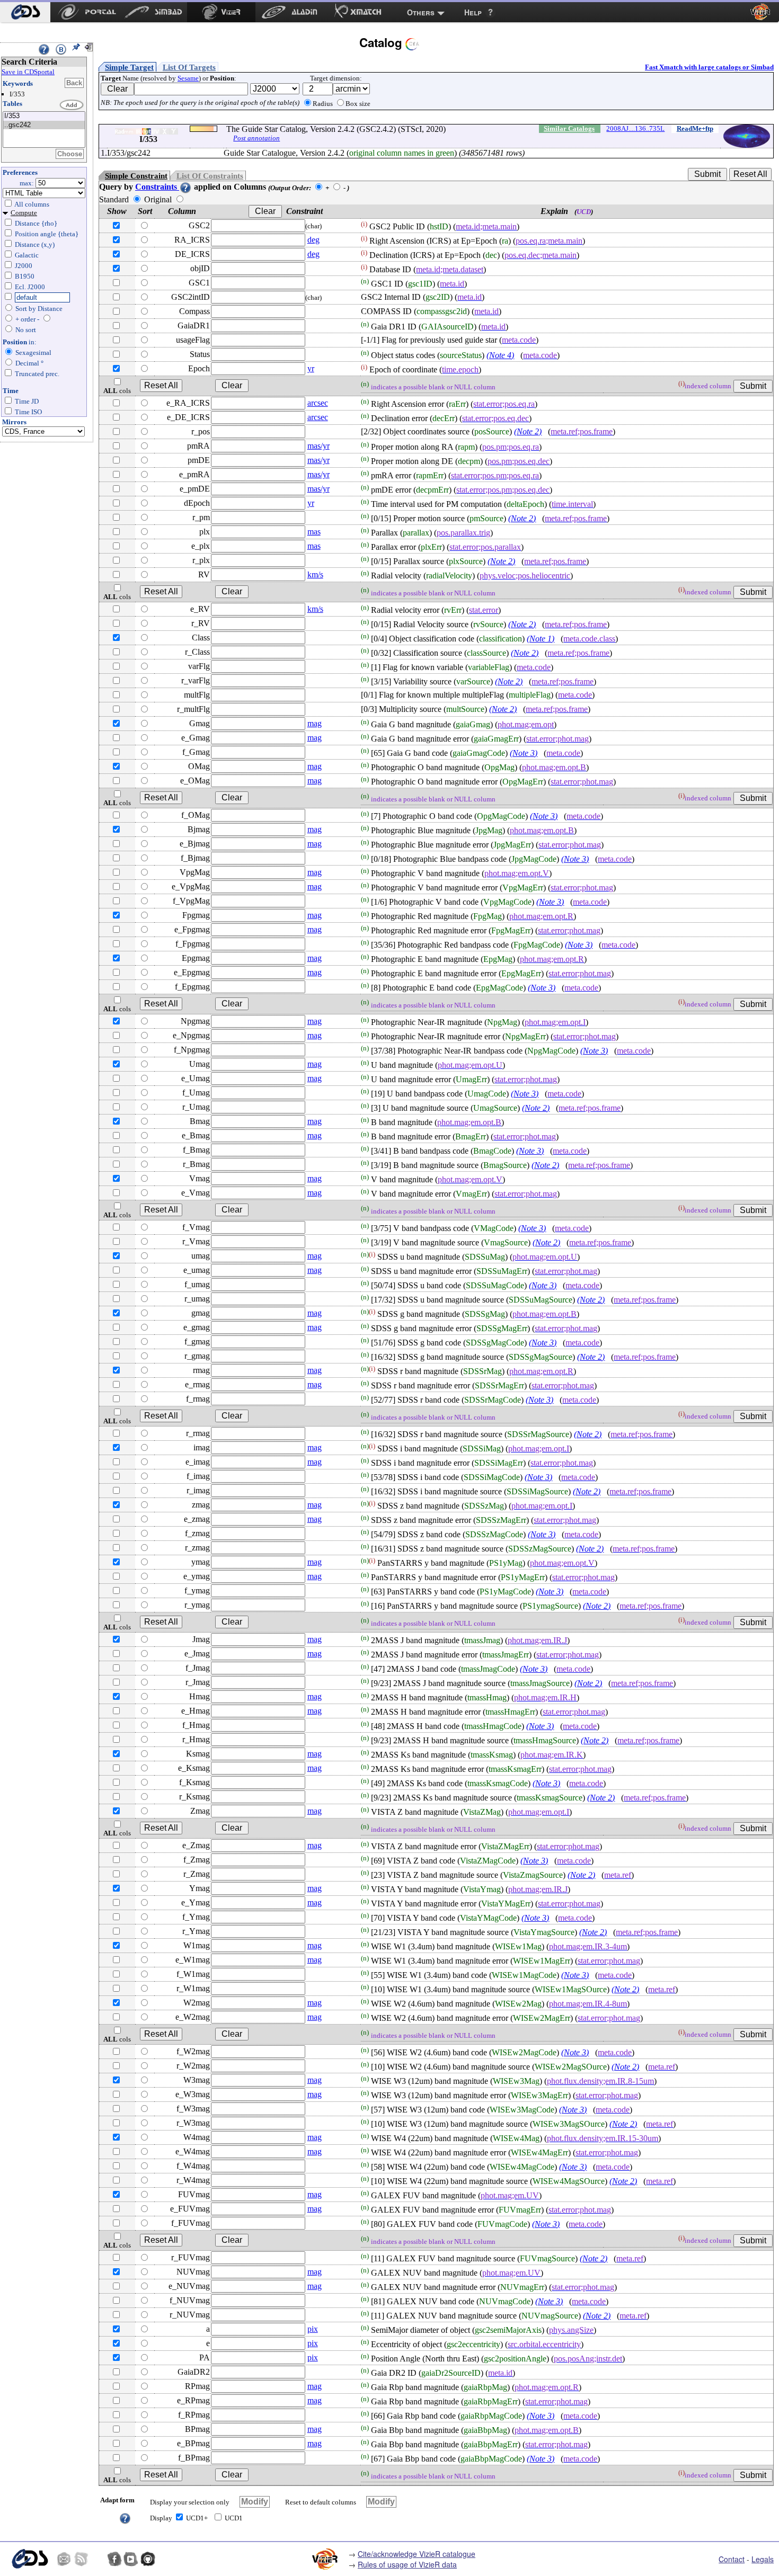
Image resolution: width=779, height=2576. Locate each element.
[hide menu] (88, 47)
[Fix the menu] (76, 47)
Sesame (188, 78)
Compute (24, 213)
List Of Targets (189, 67)
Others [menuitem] (421, 12)
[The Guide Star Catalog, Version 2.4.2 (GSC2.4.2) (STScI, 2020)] (44, 116)
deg (313, 240)
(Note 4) (500, 355)
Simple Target (129, 67)
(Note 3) (524, 753)
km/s (315, 574)
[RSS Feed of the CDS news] (81, 2559)
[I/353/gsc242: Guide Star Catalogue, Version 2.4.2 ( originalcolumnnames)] (44, 125)
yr (311, 368)
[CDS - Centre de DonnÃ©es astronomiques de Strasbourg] (29, 2559)
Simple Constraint (136, 176)
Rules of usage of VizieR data (407, 2564)
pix (313, 2329)
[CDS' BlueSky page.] (98, 2559)
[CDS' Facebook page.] (114, 2559)
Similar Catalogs (569, 128)
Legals (763, 2559)
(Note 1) (541, 639)
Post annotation (256, 138)
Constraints (157, 187)
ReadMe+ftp (695, 128)
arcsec (318, 403)
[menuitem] (25, 12)
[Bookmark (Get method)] (61, 49)
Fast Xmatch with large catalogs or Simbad (709, 67)
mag (315, 723)
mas (314, 532)
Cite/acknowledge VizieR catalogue (417, 2554)
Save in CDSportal (28, 72)
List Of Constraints (210, 176)
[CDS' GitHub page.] (148, 2559)
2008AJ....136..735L (635, 128)
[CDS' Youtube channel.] (131, 2559)
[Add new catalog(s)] (72, 105)
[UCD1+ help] (125, 2517)
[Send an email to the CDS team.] (64, 2559)
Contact (732, 2559)
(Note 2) (528, 431)
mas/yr (318, 446)
